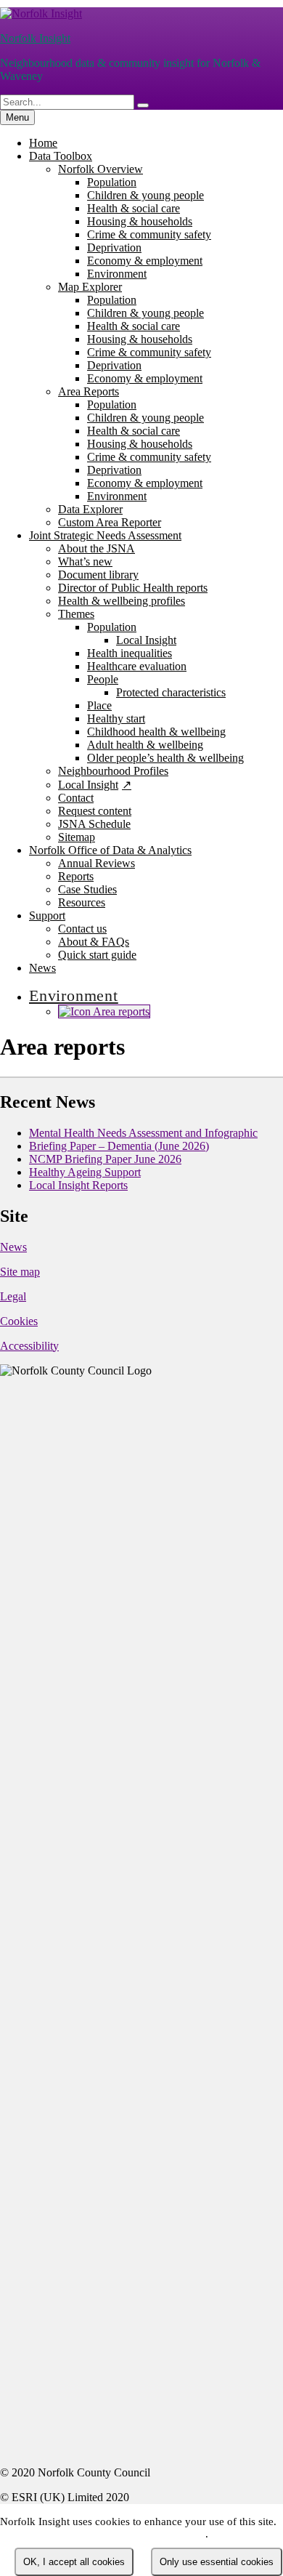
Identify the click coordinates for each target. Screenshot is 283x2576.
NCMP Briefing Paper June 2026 (105, 1159)
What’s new (85, 562)
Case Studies (87, 889)
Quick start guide (97, 955)
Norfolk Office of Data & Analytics (110, 850)
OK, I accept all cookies (74, 2562)
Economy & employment (145, 261)
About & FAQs (94, 942)
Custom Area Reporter (110, 522)
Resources (82, 902)
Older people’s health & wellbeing (165, 758)
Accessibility (29, 1346)
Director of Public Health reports (133, 588)
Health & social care (134, 208)
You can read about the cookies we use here (103, 2534)
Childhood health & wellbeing (156, 732)
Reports (76, 876)
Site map (20, 1272)
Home (43, 143)
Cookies (19, 1321)
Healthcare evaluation (137, 666)
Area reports (120, 1011)
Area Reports (89, 391)
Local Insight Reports (78, 1185)
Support (47, 915)
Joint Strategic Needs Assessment (105, 535)
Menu (17, 117)
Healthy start (116, 719)
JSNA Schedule (94, 824)
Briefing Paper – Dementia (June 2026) (119, 1146)
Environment (117, 274)
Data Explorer (90, 509)
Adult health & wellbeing (145, 745)
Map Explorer (90, 287)
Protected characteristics (171, 692)
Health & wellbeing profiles (122, 601)
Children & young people (145, 195)
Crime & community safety (149, 234)
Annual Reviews (97, 863)
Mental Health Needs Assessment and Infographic (143, 1133)
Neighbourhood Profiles (113, 771)
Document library (98, 575)
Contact (76, 798)
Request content (95, 811)
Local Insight (146, 640)
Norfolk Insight (35, 38)
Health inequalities (130, 653)
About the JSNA (97, 548)
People (103, 679)
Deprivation (114, 247)
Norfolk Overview (101, 169)
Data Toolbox (61, 156)
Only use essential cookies (217, 2562)
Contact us (82, 929)
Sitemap (77, 837)
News (42, 968)
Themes (76, 614)
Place (99, 705)
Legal (13, 1296)
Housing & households (140, 221)
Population (112, 182)
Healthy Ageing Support (85, 1172)
